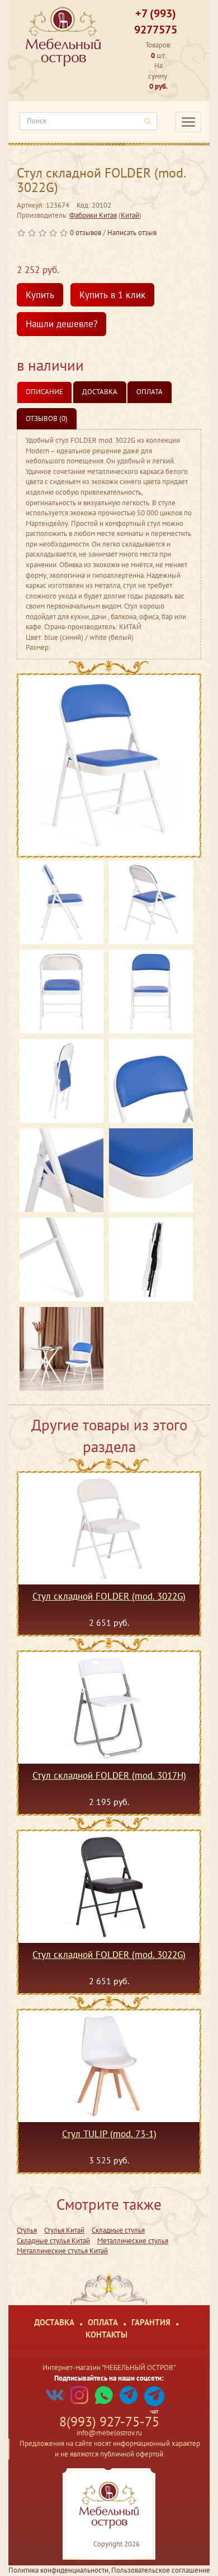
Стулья (27, 2230)
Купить (40, 295)
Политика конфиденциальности (58, 2570)
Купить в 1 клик (112, 295)
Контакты (106, 2335)
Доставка (100, 392)
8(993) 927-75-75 (109, 2422)
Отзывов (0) (47, 418)
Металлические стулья (133, 2241)
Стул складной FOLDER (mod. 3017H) (109, 1776)
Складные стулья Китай (53, 2241)
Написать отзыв (132, 233)
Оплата (150, 392)
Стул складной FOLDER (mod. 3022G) (109, 1597)
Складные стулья (118, 2230)
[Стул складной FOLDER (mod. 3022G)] (109, 765)
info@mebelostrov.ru (109, 2433)
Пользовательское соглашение (161, 2570)
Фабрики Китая (93, 215)
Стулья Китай (64, 2230)
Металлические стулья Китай (62, 2251)
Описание (44, 392)
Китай (130, 215)
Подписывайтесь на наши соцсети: (109, 2378)
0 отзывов (86, 233)
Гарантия (151, 2322)
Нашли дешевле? (61, 324)
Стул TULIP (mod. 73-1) (109, 2134)
